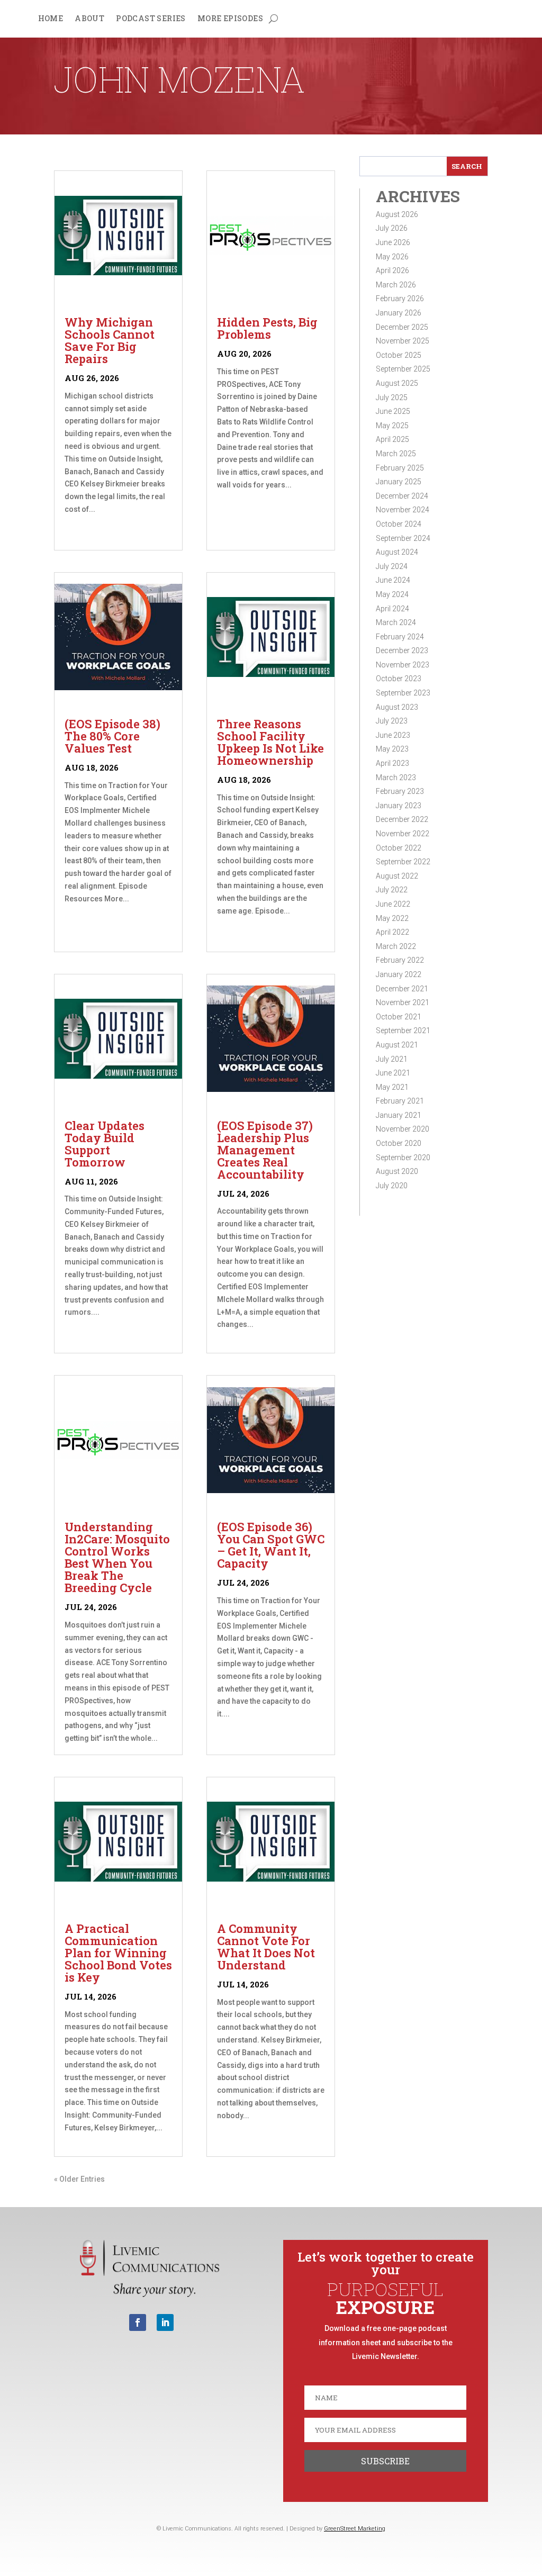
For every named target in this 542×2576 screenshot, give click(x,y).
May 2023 (392, 749)
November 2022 (403, 834)
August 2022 (397, 876)
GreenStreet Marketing (355, 2529)
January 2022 (399, 974)
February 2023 (400, 791)
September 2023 (403, 693)
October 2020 (399, 1143)
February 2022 (400, 960)
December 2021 (402, 989)
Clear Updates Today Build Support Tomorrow (105, 1144)
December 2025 (402, 327)
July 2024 (392, 566)
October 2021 (399, 1017)
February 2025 (400, 468)
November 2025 (403, 341)
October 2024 (399, 524)
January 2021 (399, 1115)
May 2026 (392, 257)
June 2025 (393, 411)
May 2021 (392, 1087)
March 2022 (396, 946)
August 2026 (397, 214)
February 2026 (400, 299)
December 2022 (402, 819)
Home (51, 19)
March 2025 (396, 454)
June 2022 (393, 904)
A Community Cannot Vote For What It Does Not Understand (266, 1947)
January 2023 (399, 806)
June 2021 (393, 1073)
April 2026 (392, 270)
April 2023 (392, 763)
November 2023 (403, 665)
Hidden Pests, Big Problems (267, 328)
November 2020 (403, 1129)
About (89, 19)
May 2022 (392, 918)
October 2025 (399, 355)
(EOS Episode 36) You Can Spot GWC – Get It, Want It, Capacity (271, 1545)
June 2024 (393, 580)
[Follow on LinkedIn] (165, 2322)
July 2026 (392, 228)
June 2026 (393, 242)
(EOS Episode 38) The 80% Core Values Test (112, 736)
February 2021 (400, 1101)
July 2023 (392, 721)
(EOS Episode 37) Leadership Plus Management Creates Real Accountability (265, 1150)
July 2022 (392, 890)
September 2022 (403, 862)
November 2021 (403, 1002)
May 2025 (392, 426)
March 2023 (396, 778)
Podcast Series (151, 19)
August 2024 (397, 552)
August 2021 (397, 1045)
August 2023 (397, 707)
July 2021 (392, 1059)
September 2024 (403, 538)
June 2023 (393, 735)
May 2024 (392, 594)
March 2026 (396, 285)
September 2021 (403, 1031)
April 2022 (392, 932)
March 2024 (396, 622)
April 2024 (392, 609)
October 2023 (399, 679)
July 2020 (392, 1186)
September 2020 (403, 1158)
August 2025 (397, 383)
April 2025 (392, 439)
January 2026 (399, 313)
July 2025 (392, 397)
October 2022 (399, 848)
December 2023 (402, 650)
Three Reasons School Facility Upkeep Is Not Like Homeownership (270, 742)
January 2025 (399, 482)
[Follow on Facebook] (138, 2322)
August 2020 (397, 1171)
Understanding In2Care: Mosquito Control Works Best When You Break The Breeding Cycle (117, 1557)
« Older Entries (79, 2179)
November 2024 (403, 510)
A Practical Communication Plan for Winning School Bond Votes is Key (118, 1953)
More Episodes (230, 19)
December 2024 (402, 496)
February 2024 (400, 637)
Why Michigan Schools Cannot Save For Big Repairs (110, 340)
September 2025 (403, 369)
